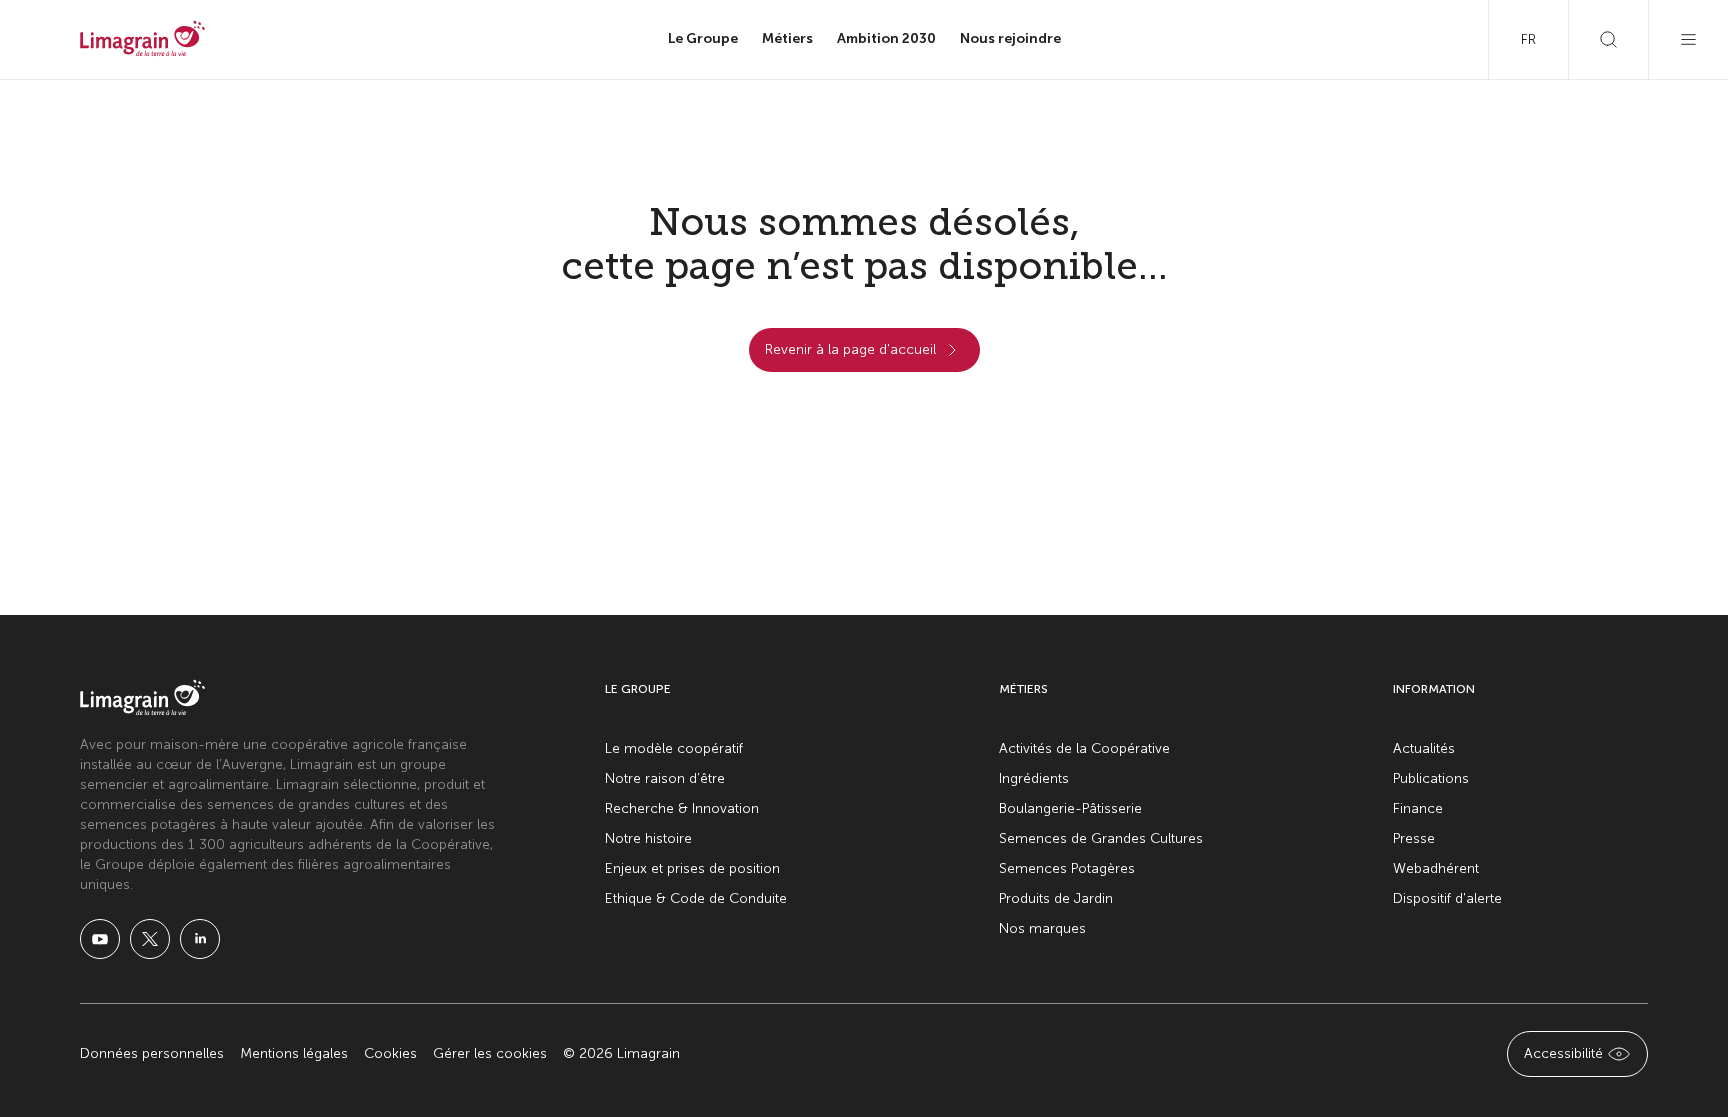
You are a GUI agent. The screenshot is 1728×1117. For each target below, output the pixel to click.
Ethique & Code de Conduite (696, 898)
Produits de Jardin (1056, 898)
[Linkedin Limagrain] (200, 939)
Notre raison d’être (665, 778)
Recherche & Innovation (682, 808)
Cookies (390, 1053)
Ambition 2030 (886, 38)
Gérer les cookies (490, 1053)
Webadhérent (1436, 868)
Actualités (1424, 748)
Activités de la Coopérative (1084, 748)
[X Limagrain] (150, 939)
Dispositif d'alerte (1447, 898)
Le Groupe (703, 38)
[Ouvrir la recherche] (1608, 40)
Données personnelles (152, 1053)
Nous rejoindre (1010, 38)
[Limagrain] (142, 40)
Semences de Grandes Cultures (1101, 838)
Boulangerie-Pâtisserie (1070, 808)
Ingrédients (1034, 778)
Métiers (787, 38)
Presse (1414, 838)
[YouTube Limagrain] (100, 939)
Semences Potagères (1067, 868)
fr (1528, 39)
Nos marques (1042, 928)
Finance (1418, 808)
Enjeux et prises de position (692, 868)
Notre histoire (648, 838)
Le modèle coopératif (674, 748)
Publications (1431, 778)
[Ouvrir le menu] (1688, 40)
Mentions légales (294, 1053)
